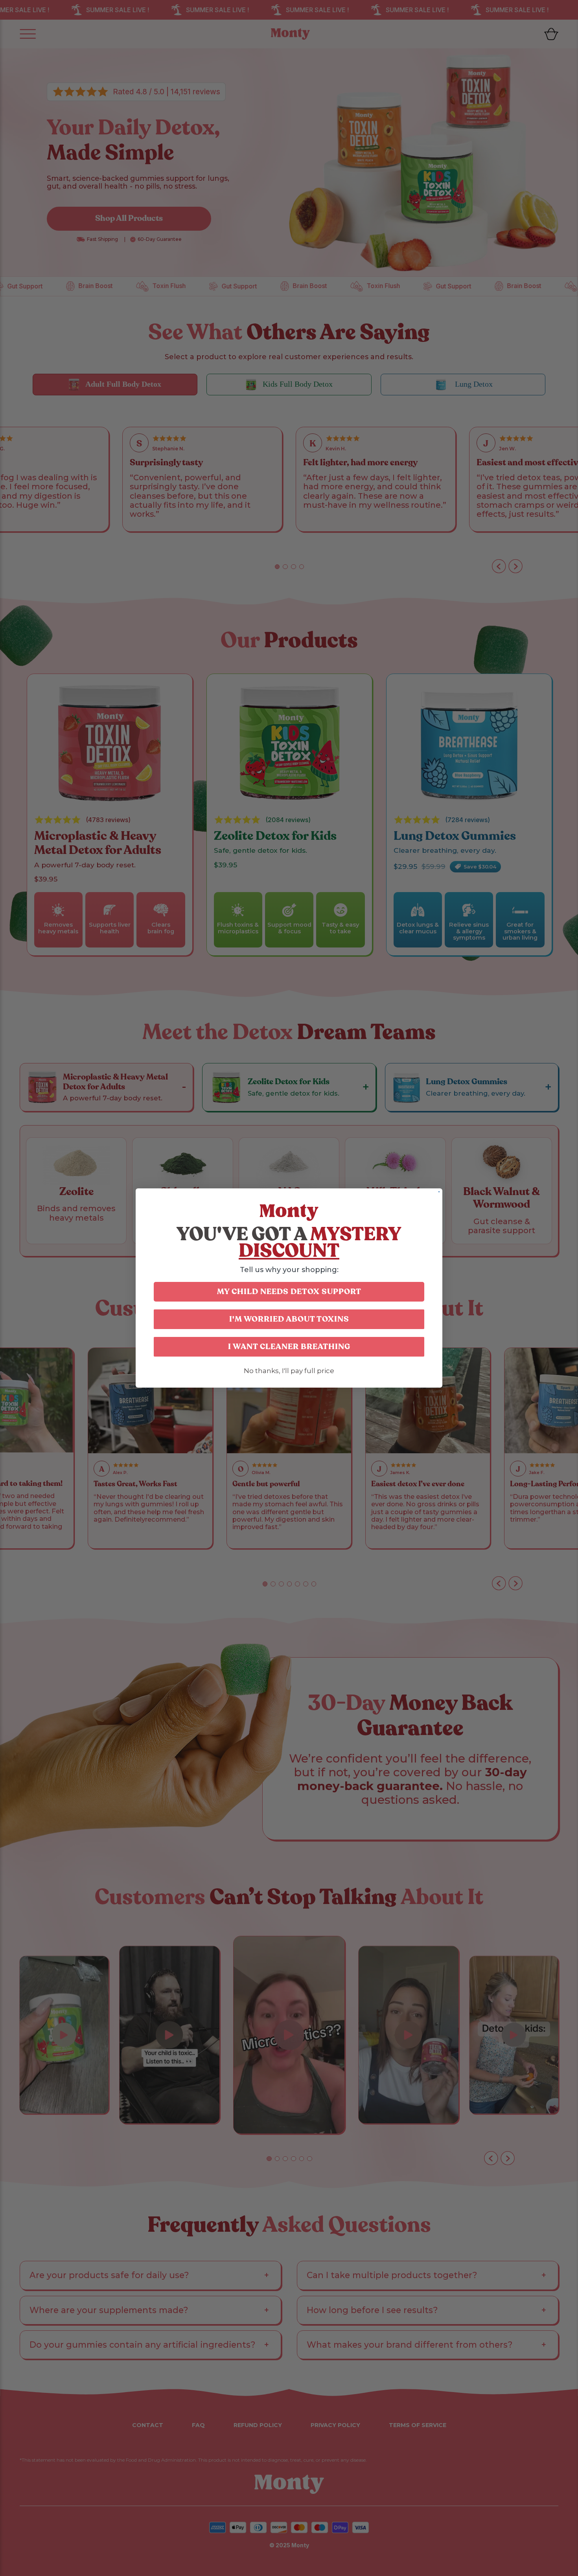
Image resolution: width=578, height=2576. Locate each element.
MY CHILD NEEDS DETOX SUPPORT (289, 1292)
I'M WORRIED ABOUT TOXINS (289, 1319)
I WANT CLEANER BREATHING (289, 1347)
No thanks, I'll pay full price (289, 1371)
